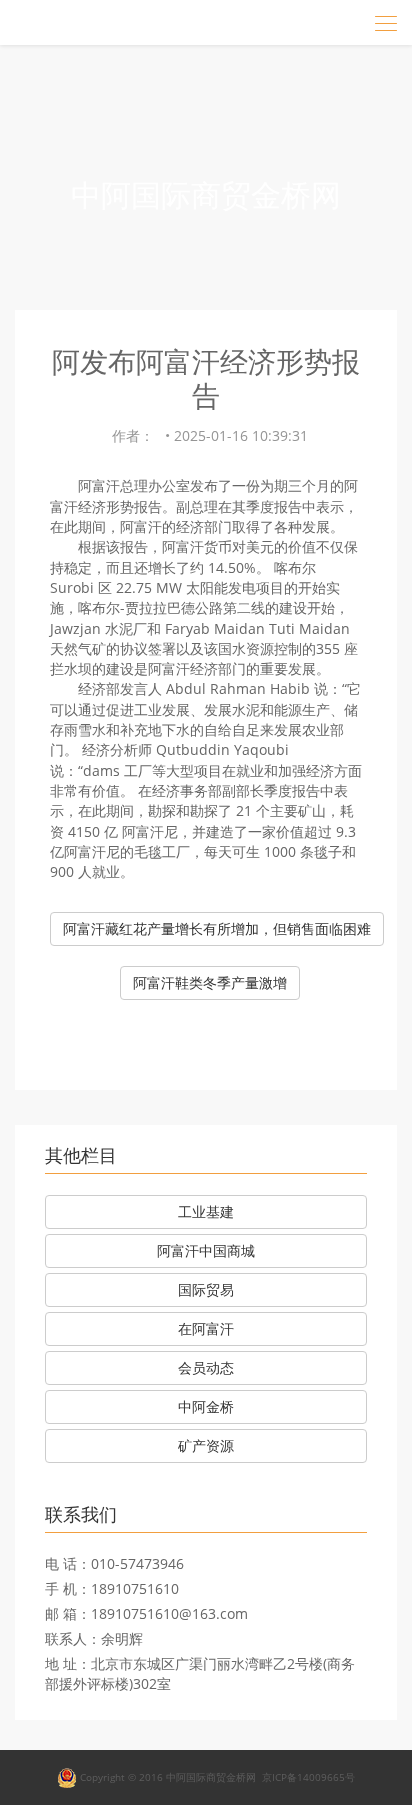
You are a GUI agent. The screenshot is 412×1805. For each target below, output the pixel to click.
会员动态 (206, 1367)
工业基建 (206, 1211)
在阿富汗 (206, 1328)
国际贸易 (206, 1289)
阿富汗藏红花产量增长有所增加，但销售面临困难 (217, 928)
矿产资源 (206, 1445)
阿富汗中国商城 (206, 1250)
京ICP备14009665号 (308, 1776)
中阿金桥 (206, 1406)
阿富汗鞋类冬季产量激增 (210, 982)
